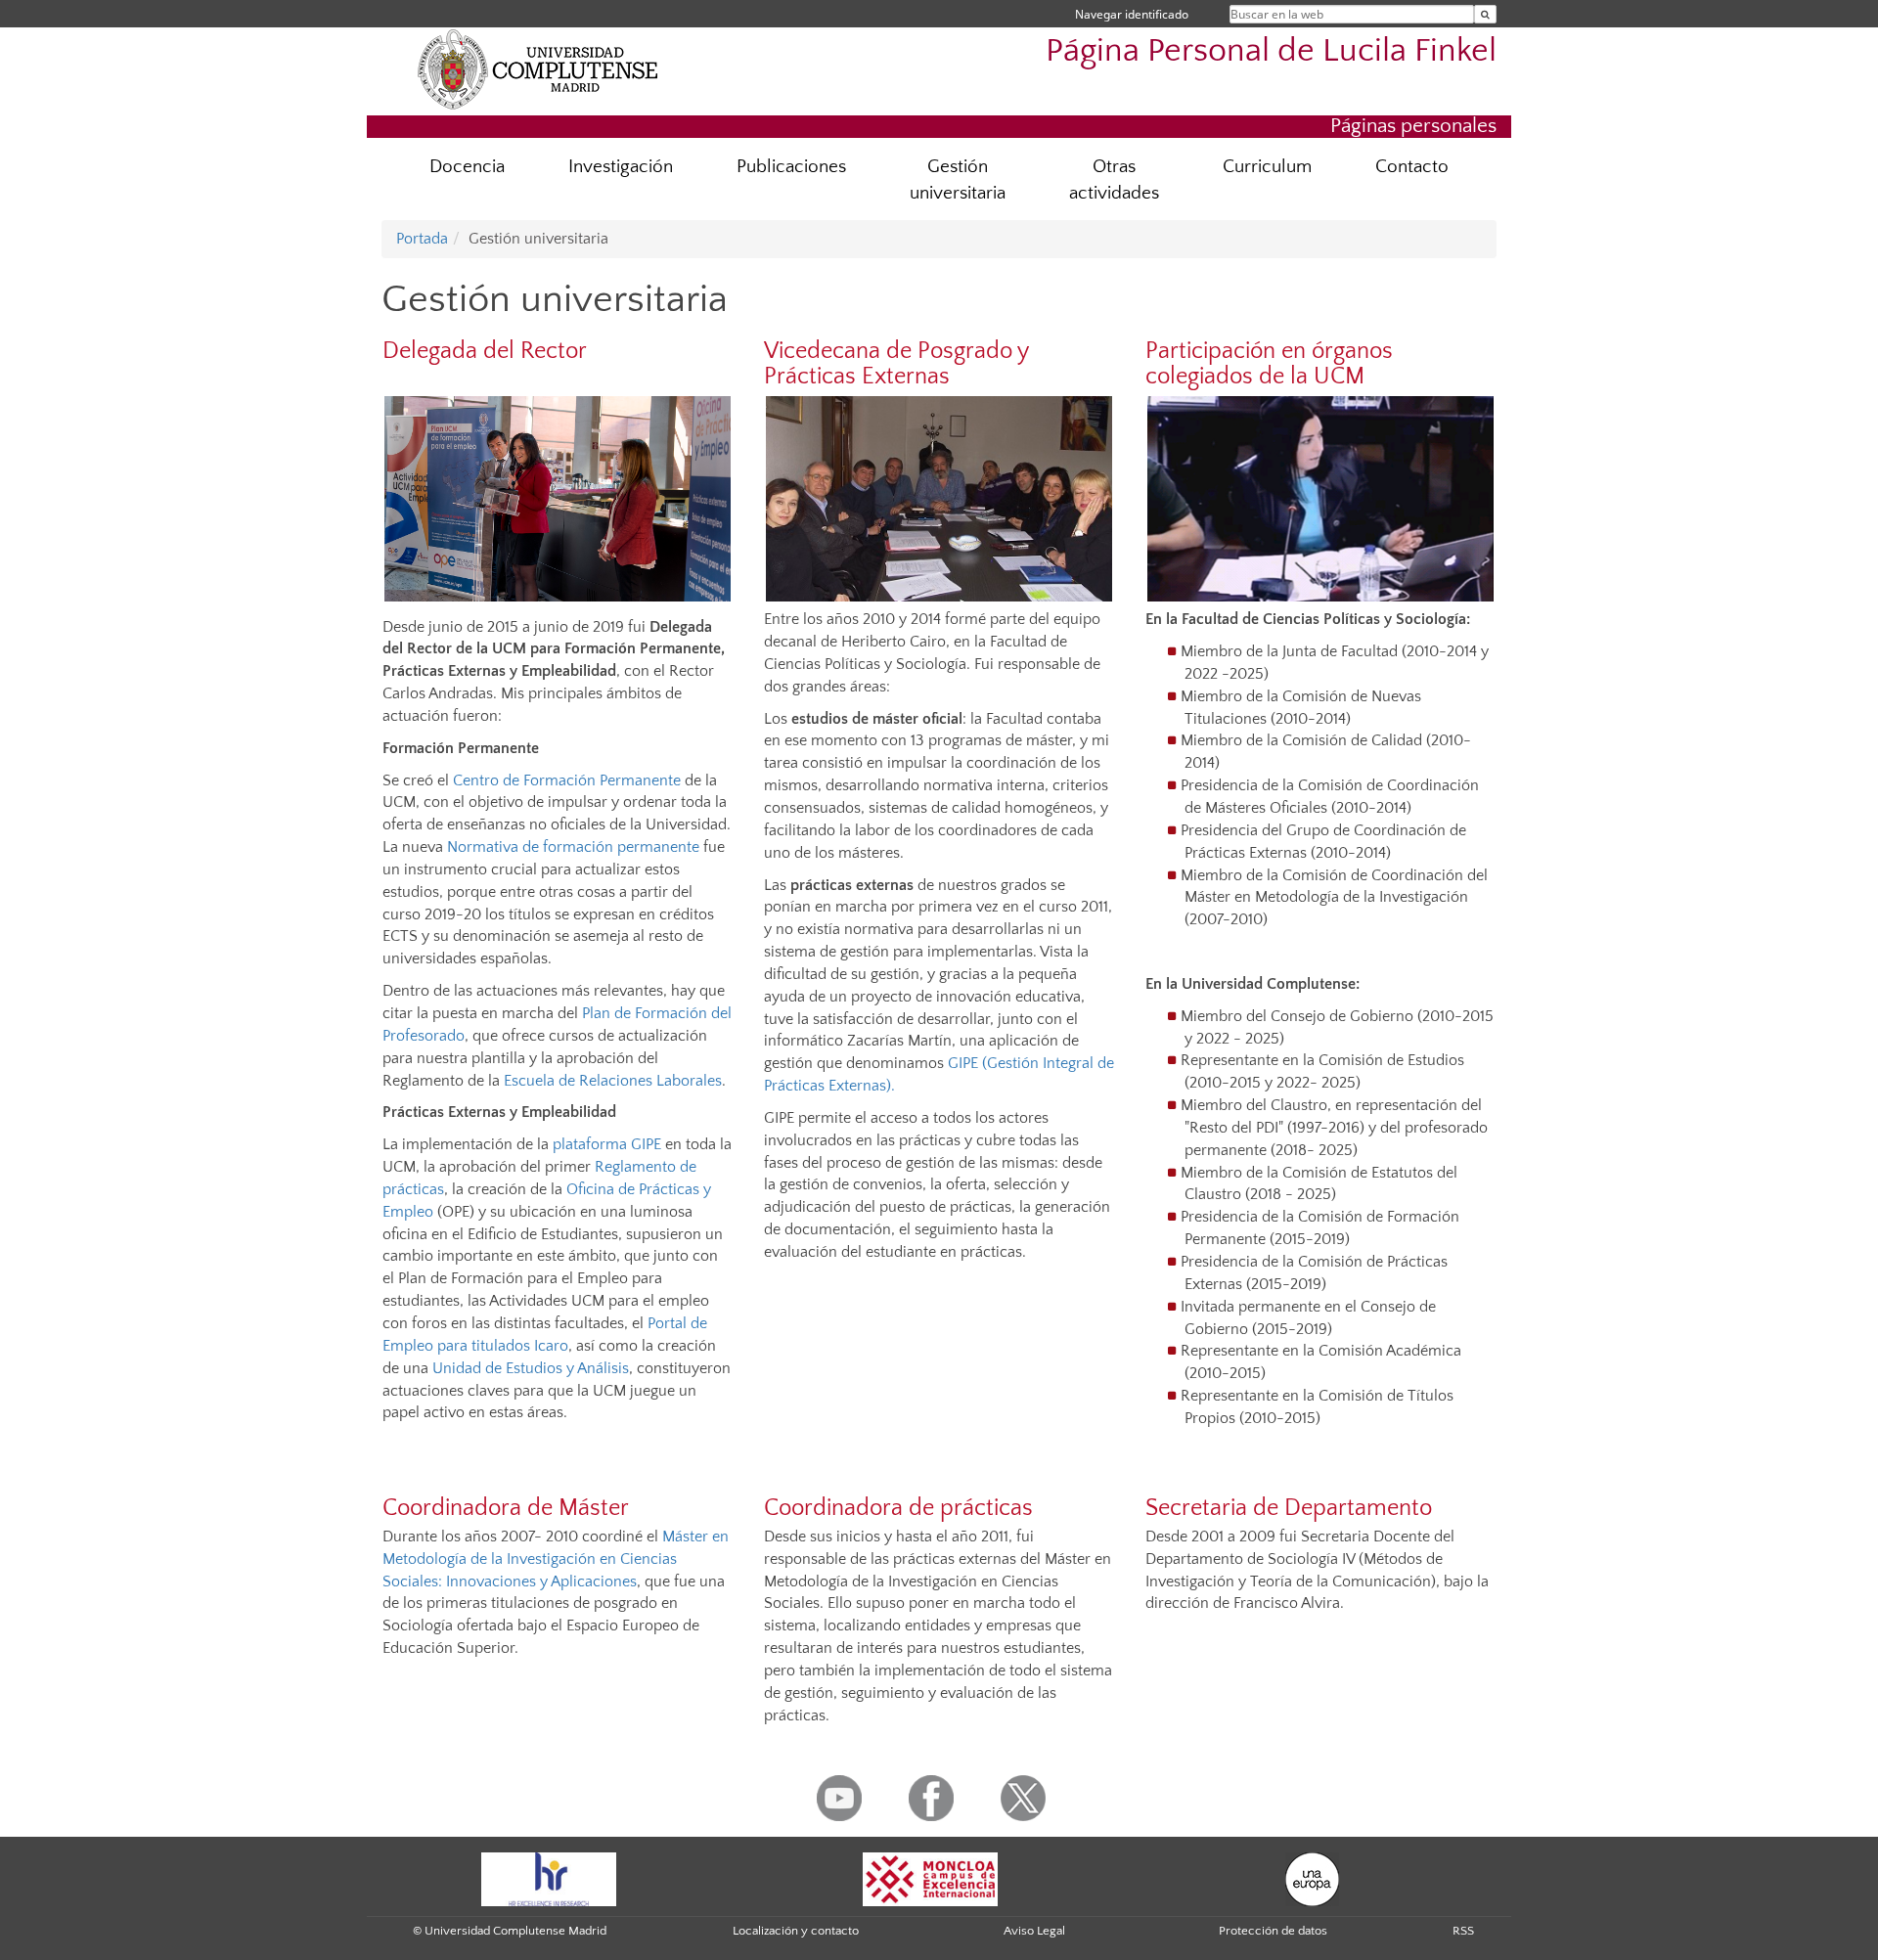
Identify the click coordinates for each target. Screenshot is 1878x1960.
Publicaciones (791, 167)
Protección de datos (1273, 1931)
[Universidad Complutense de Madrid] (538, 68)
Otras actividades (1114, 180)
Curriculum (1267, 167)
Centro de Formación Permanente (567, 780)
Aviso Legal (1034, 1931)
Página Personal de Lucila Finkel (1271, 51)
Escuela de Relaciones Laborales (611, 1081)
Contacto (1412, 167)
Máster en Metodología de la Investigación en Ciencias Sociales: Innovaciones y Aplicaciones (556, 1559)
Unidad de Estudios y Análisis (531, 1368)
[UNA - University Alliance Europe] (1312, 1878)
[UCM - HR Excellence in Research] (549, 1878)
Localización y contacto (796, 1931)
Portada (422, 239)
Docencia (467, 167)
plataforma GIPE (607, 1144)
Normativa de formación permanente (573, 847)
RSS (1463, 1931)
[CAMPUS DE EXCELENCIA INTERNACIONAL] (930, 1878)
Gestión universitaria (958, 180)
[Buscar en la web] (1485, 14)
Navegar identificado (1132, 14)
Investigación (621, 167)
